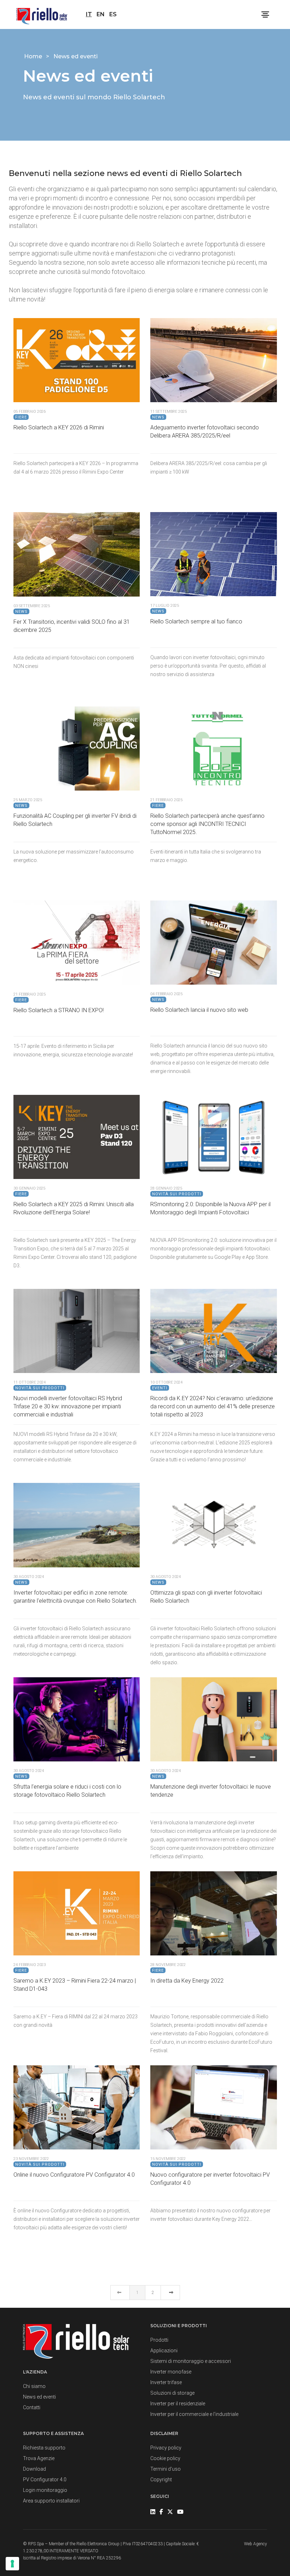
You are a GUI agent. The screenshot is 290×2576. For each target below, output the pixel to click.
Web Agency (256, 2544)
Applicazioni (164, 2351)
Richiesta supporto (44, 2448)
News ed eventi (39, 2397)
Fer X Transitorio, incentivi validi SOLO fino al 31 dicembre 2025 (72, 626)
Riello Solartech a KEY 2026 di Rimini (59, 427)
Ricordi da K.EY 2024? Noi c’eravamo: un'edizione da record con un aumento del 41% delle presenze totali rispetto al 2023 (213, 1406)
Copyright (161, 2480)
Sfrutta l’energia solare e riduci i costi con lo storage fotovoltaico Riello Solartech (67, 1791)
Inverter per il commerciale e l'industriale (194, 2414)
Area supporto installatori (51, 2501)
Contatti (32, 2407)
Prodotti (159, 2340)
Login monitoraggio (45, 2490)
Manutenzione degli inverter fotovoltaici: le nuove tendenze (211, 1791)
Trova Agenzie (39, 2458)
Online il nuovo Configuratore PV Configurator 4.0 (74, 2175)
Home (34, 56)
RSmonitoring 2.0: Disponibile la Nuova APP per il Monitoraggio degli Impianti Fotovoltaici (210, 1208)
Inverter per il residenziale (178, 2404)
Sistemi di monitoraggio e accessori (191, 2361)
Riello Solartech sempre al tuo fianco (196, 621)
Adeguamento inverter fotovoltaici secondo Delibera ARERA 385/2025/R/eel (205, 432)
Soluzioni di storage (172, 2393)
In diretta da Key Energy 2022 (187, 1981)
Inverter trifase (166, 2382)
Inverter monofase (171, 2372)
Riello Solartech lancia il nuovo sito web (199, 1010)
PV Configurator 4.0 (45, 2480)
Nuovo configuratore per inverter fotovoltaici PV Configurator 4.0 (210, 2179)
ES (113, 14)
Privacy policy (166, 2448)
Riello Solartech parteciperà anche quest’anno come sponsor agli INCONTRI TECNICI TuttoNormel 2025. (207, 824)
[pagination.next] (170, 2293)
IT (89, 14)
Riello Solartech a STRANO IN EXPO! (59, 1010)
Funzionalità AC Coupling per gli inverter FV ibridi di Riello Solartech (75, 820)
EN (101, 14)
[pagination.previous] (120, 2293)
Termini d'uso (166, 2469)
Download (34, 2469)
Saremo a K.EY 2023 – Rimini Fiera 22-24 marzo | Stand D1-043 (75, 1985)
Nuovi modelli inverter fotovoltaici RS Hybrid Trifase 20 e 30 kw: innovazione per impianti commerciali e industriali (68, 1406)
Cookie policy (165, 2458)
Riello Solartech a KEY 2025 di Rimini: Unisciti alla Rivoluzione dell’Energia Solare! (74, 1208)
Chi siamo (34, 2386)
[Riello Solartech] (42, 14)
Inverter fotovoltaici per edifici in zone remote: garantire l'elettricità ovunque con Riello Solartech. (75, 1597)
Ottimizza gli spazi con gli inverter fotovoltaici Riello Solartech (206, 1597)
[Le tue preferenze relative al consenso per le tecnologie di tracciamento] (12, 2564)
